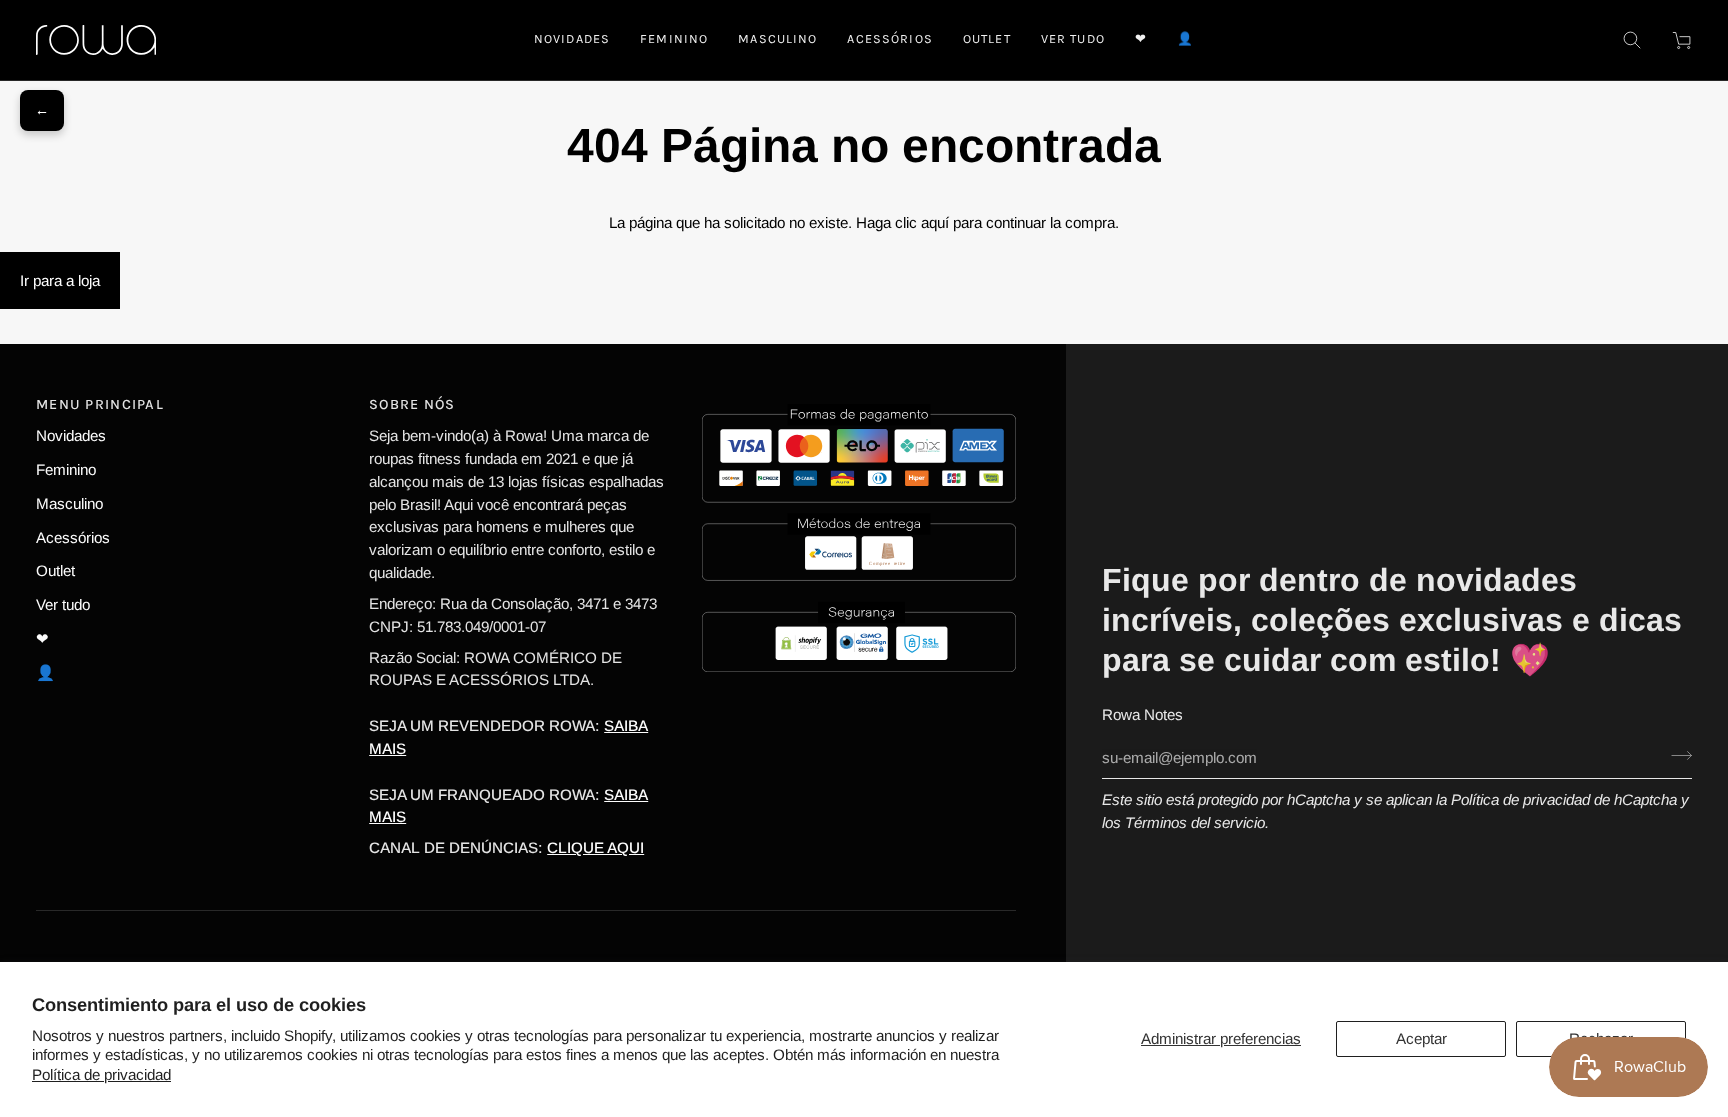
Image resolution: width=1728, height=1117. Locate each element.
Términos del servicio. (1197, 822)
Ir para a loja (60, 280)
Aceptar (1421, 1038)
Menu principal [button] (100, 404)
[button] (674, 40)
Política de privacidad (101, 1074)
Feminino (66, 469)
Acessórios (73, 537)
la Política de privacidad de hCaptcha (1558, 799)
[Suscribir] (1675, 755)
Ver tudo (63, 604)
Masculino (69, 503)
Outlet (55, 570)
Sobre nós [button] (412, 404)
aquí (935, 222)
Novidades (71, 435)
